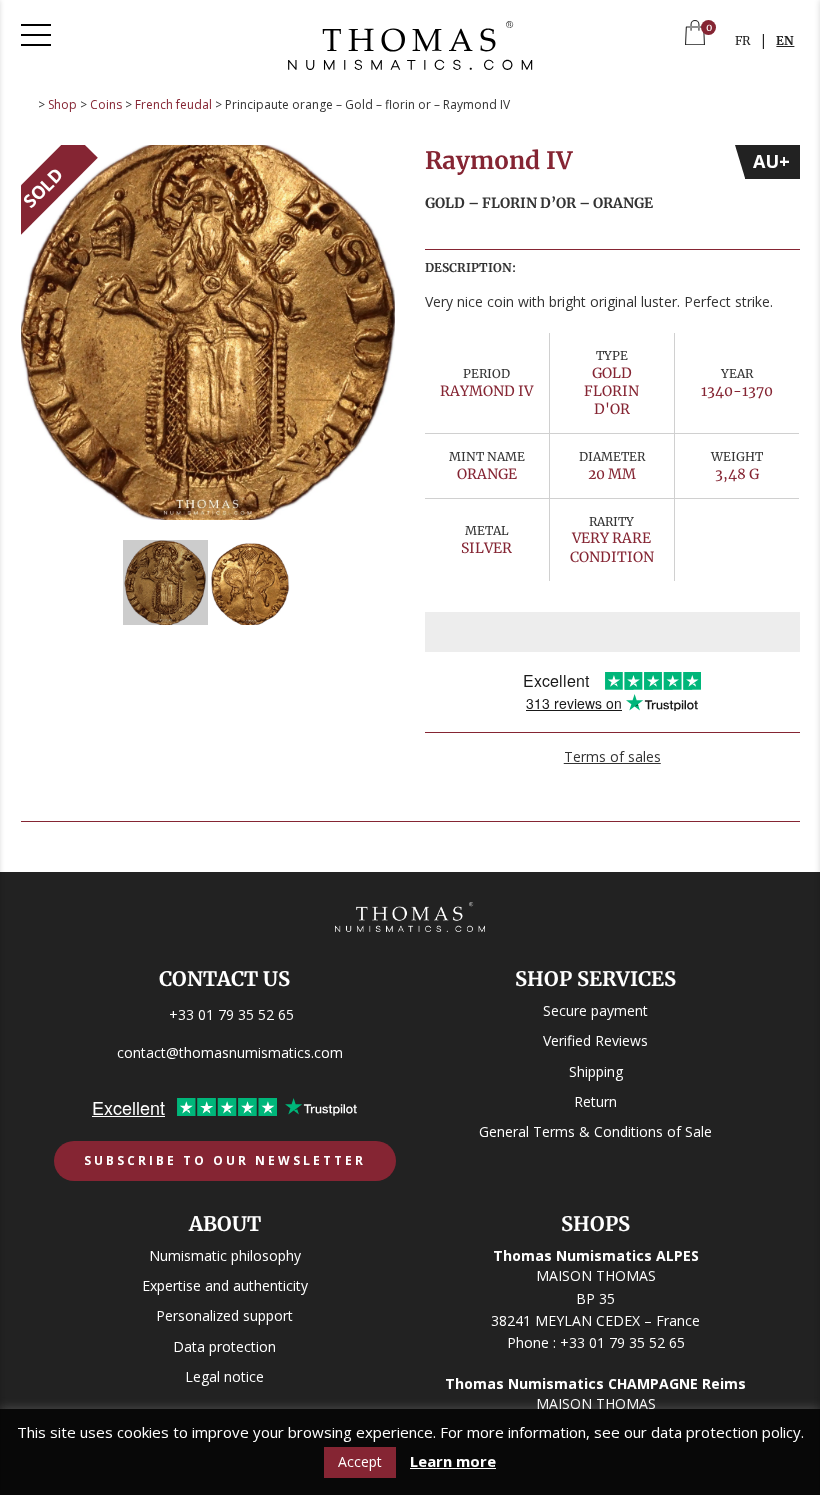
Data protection (224, 1346)
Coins (106, 104)
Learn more (453, 1461)
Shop (62, 104)
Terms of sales (612, 756)
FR (742, 40)
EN (785, 40)
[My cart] (695, 34)
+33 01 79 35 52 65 (231, 1014)
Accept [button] (360, 1461)
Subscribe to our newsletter (225, 1160)
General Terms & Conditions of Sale (595, 1131)
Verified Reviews (595, 1040)
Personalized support (224, 1315)
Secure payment (595, 1010)
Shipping (596, 1071)
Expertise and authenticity (225, 1285)
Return (595, 1101)
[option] (208, 332)
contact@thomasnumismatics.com (230, 1052)
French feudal (173, 104)
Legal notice (224, 1376)
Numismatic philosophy (225, 1255)
